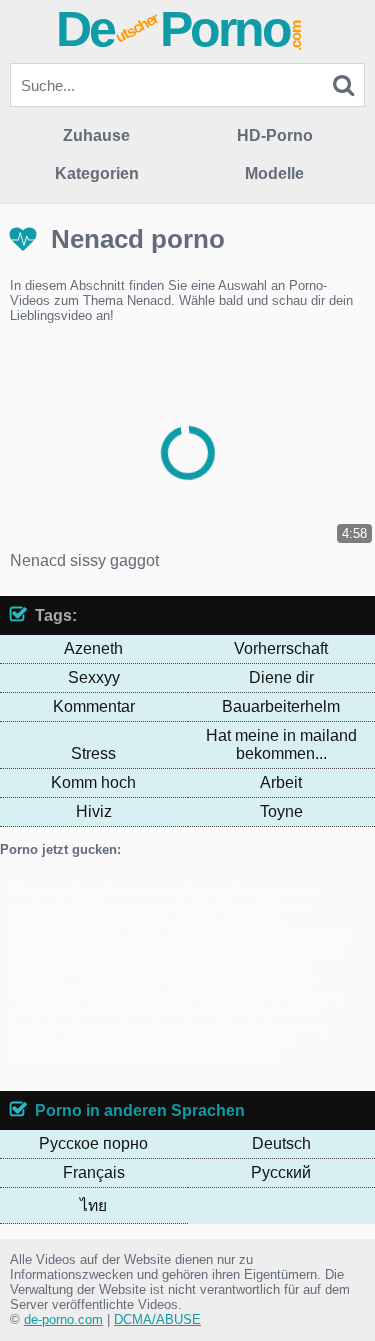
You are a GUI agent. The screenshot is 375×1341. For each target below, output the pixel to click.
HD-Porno (275, 135)
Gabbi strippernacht (131, 906)
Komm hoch (93, 782)
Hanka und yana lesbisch (97, 921)
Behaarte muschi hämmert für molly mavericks (176, 1004)
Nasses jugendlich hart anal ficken (184, 996)
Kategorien (97, 173)
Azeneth (93, 648)
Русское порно (93, 1143)
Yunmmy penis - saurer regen (159, 936)
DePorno (180, 29)
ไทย (93, 1205)
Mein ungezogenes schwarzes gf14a (169, 1056)
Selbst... (199, 921)
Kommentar (94, 706)
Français (94, 1172)
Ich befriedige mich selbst (155, 981)
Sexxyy (94, 677)
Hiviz (94, 811)
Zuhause (96, 135)
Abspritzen (280, 936)
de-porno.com (63, 1319)
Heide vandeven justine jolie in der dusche (180, 944)
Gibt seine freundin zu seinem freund (118, 891)
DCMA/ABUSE (157, 1319)
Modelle (274, 173)
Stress (93, 753)
